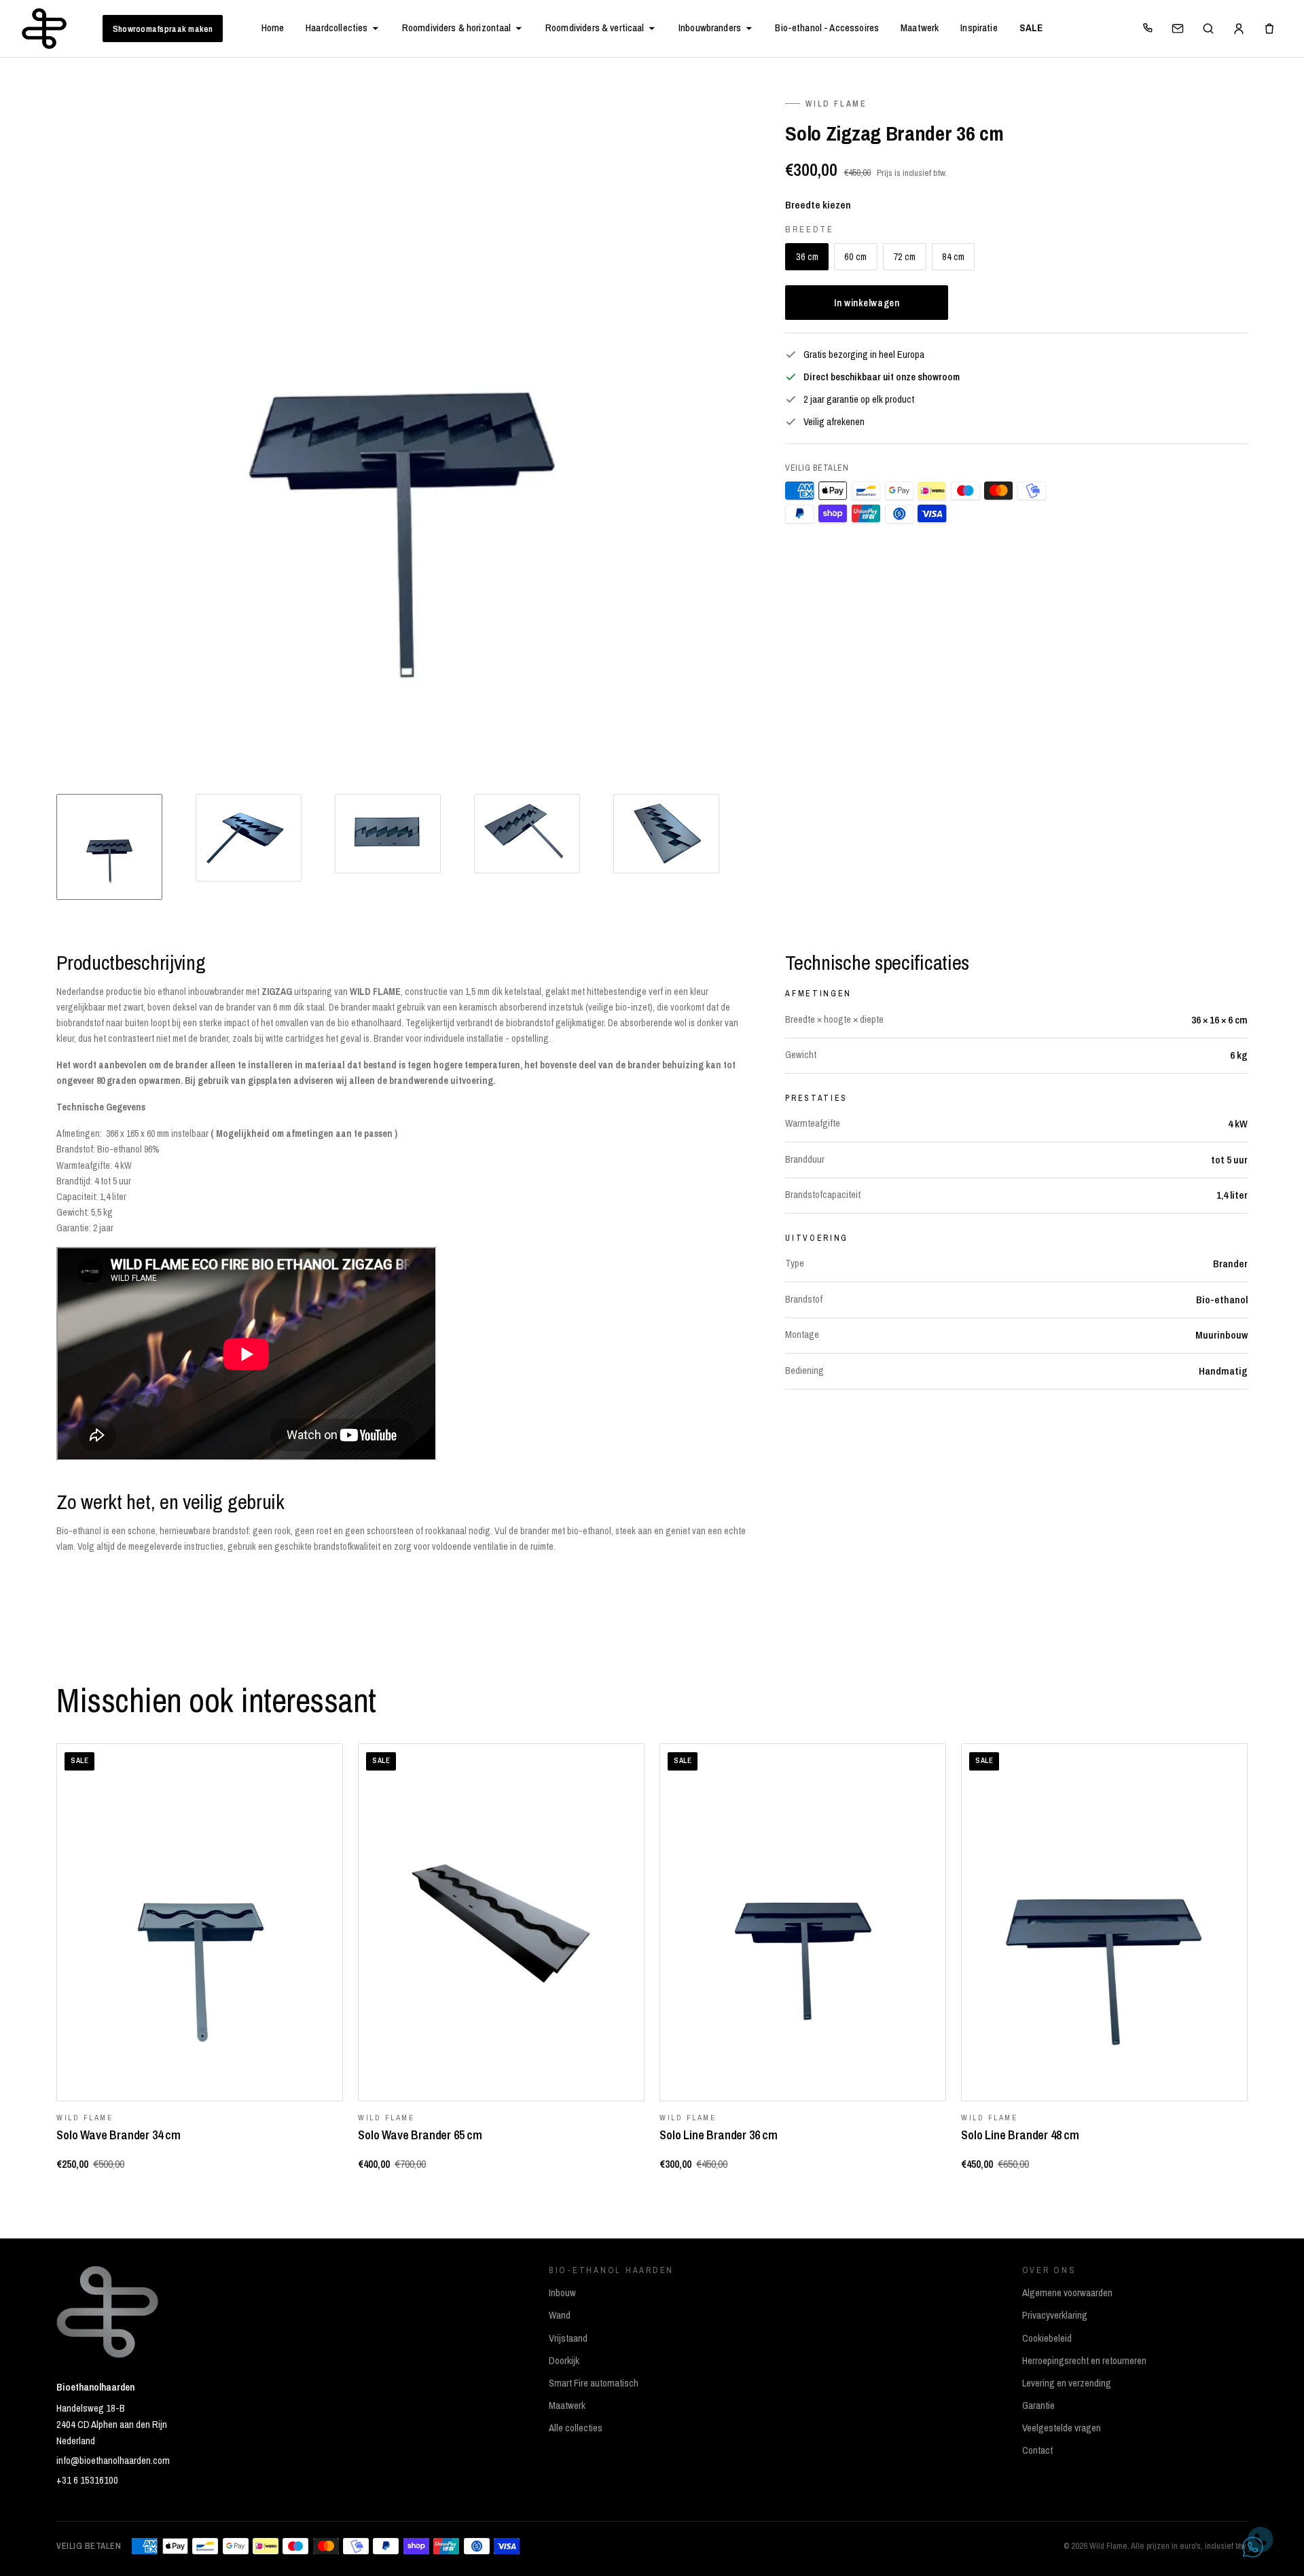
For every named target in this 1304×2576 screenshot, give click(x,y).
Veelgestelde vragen (1062, 2428)
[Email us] (1178, 29)
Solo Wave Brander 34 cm (119, 2135)
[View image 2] (249, 837)
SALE (1031, 28)
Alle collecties (576, 2428)
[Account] (1239, 29)
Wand (560, 2315)
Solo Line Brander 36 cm (719, 2135)
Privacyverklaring (1055, 2315)
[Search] (1208, 29)
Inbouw (562, 2293)
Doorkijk (564, 2361)
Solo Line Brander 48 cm (1020, 2135)
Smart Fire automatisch (594, 2383)
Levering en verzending (1067, 2383)
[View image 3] (388, 834)
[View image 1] (109, 847)
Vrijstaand (568, 2338)
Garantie (1038, 2406)
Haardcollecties (337, 28)
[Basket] (1269, 29)
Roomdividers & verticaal (595, 28)
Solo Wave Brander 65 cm (420, 2135)
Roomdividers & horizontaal (457, 28)
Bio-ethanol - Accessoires (827, 28)
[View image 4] (527, 834)
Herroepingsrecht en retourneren (1084, 2361)
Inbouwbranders (710, 28)
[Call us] (1147, 29)
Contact (1037, 2450)
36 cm (807, 256)
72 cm (904, 256)
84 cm (953, 256)
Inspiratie (979, 28)
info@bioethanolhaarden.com (113, 2461)
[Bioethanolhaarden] (44, 29)
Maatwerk (920, 28)
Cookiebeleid (1047, 2338)
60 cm (855, 256)
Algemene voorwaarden (1067, 2293)
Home (273, 28)
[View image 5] (666, 834)
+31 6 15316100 (87, 2480)
